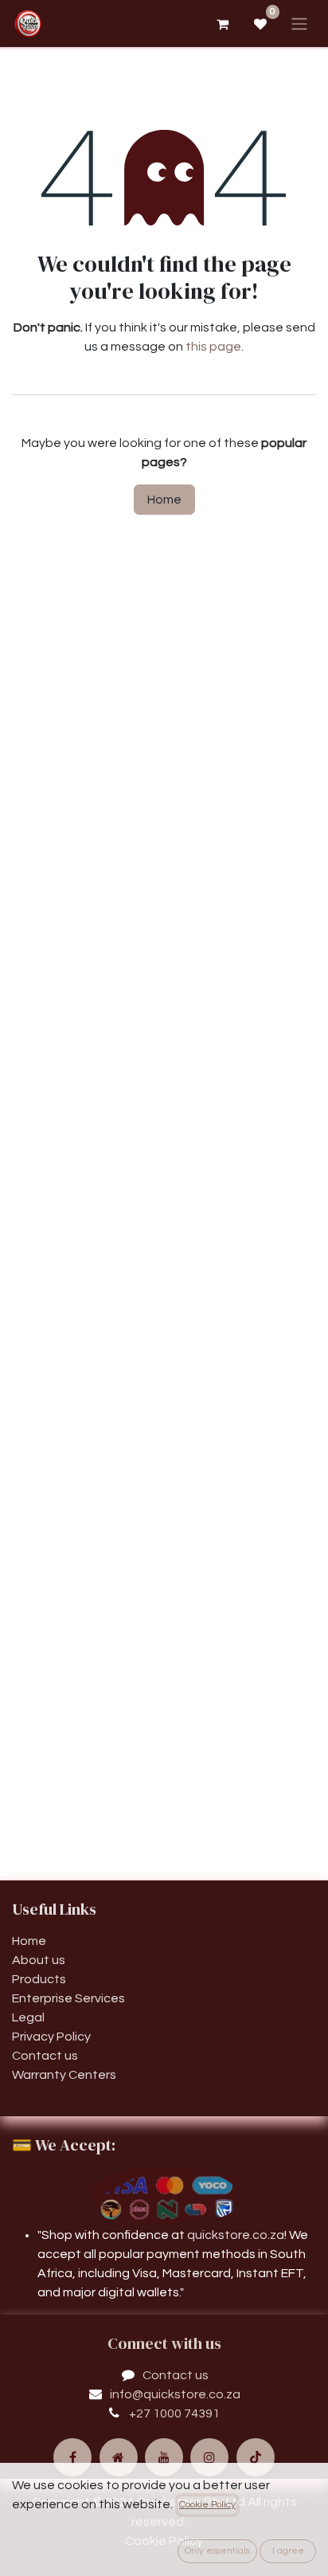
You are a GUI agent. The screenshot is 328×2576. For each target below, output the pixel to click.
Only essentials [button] (217, 2551)
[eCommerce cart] (222, 24)
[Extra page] (119, 2457)
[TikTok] (256, 2457)
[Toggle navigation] (299, 24)
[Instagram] (209, 2457)
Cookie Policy (207, 2505)
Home (164, 500)
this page (213, 347)
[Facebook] (72, 2457)
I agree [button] (288, 2551)
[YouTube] (164, 2457)
